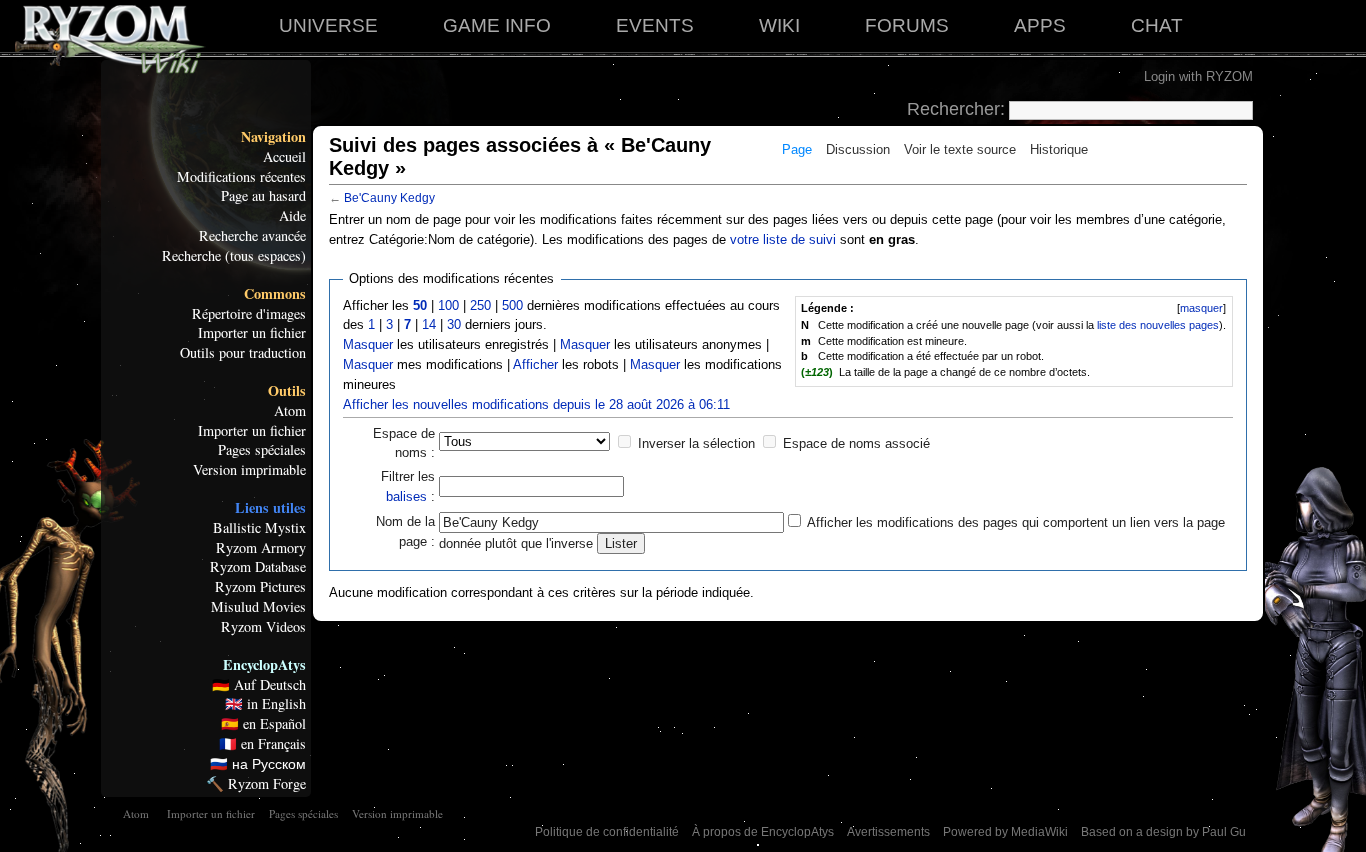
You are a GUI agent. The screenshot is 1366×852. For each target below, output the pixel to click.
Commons (275, 294)
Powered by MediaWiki (1005, 832)
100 (448, 305)
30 (454, 324)
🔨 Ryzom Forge (256, 784)
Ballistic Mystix (259, 528)
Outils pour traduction (243, 353)
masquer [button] (1201, 308)
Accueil (284, 157)
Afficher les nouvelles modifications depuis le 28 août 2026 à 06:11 (536, 404)
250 (480, 305)
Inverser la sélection (696, 443)
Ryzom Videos (263, 627)
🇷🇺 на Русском (258, 764)
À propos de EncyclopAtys (763, 832)
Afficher (535, 364)
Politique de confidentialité (607, 832)
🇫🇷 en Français (262, 744)
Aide (292, 216)
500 (512, 305)
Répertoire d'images (249, 314)
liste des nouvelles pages (1158, 325)
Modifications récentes (241, 177)
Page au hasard (263, 196)
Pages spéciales (262, 450)
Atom (290, 411)
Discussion (858, 149)
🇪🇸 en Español (263, 724)
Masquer (368, 344)
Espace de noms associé (856, 443)
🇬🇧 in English (265, 704)
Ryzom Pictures (260, 587)
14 (429, 324)
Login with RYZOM (1198, 76)
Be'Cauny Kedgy (389, 198)
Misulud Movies (258, 607)
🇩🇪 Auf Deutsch (259, 685)
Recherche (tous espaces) (234, 256)
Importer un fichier (252, 333)
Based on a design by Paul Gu (1163, 832)
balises (406, 496)
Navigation (273, 137)
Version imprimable (249, 470)
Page (797, 149)
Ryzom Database (258, 567)
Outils (287, 391)
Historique (1059, 149)
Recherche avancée (252, 236)
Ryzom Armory (261, 548)
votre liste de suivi (783, 239)
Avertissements (888, 832)
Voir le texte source (960, 149)
